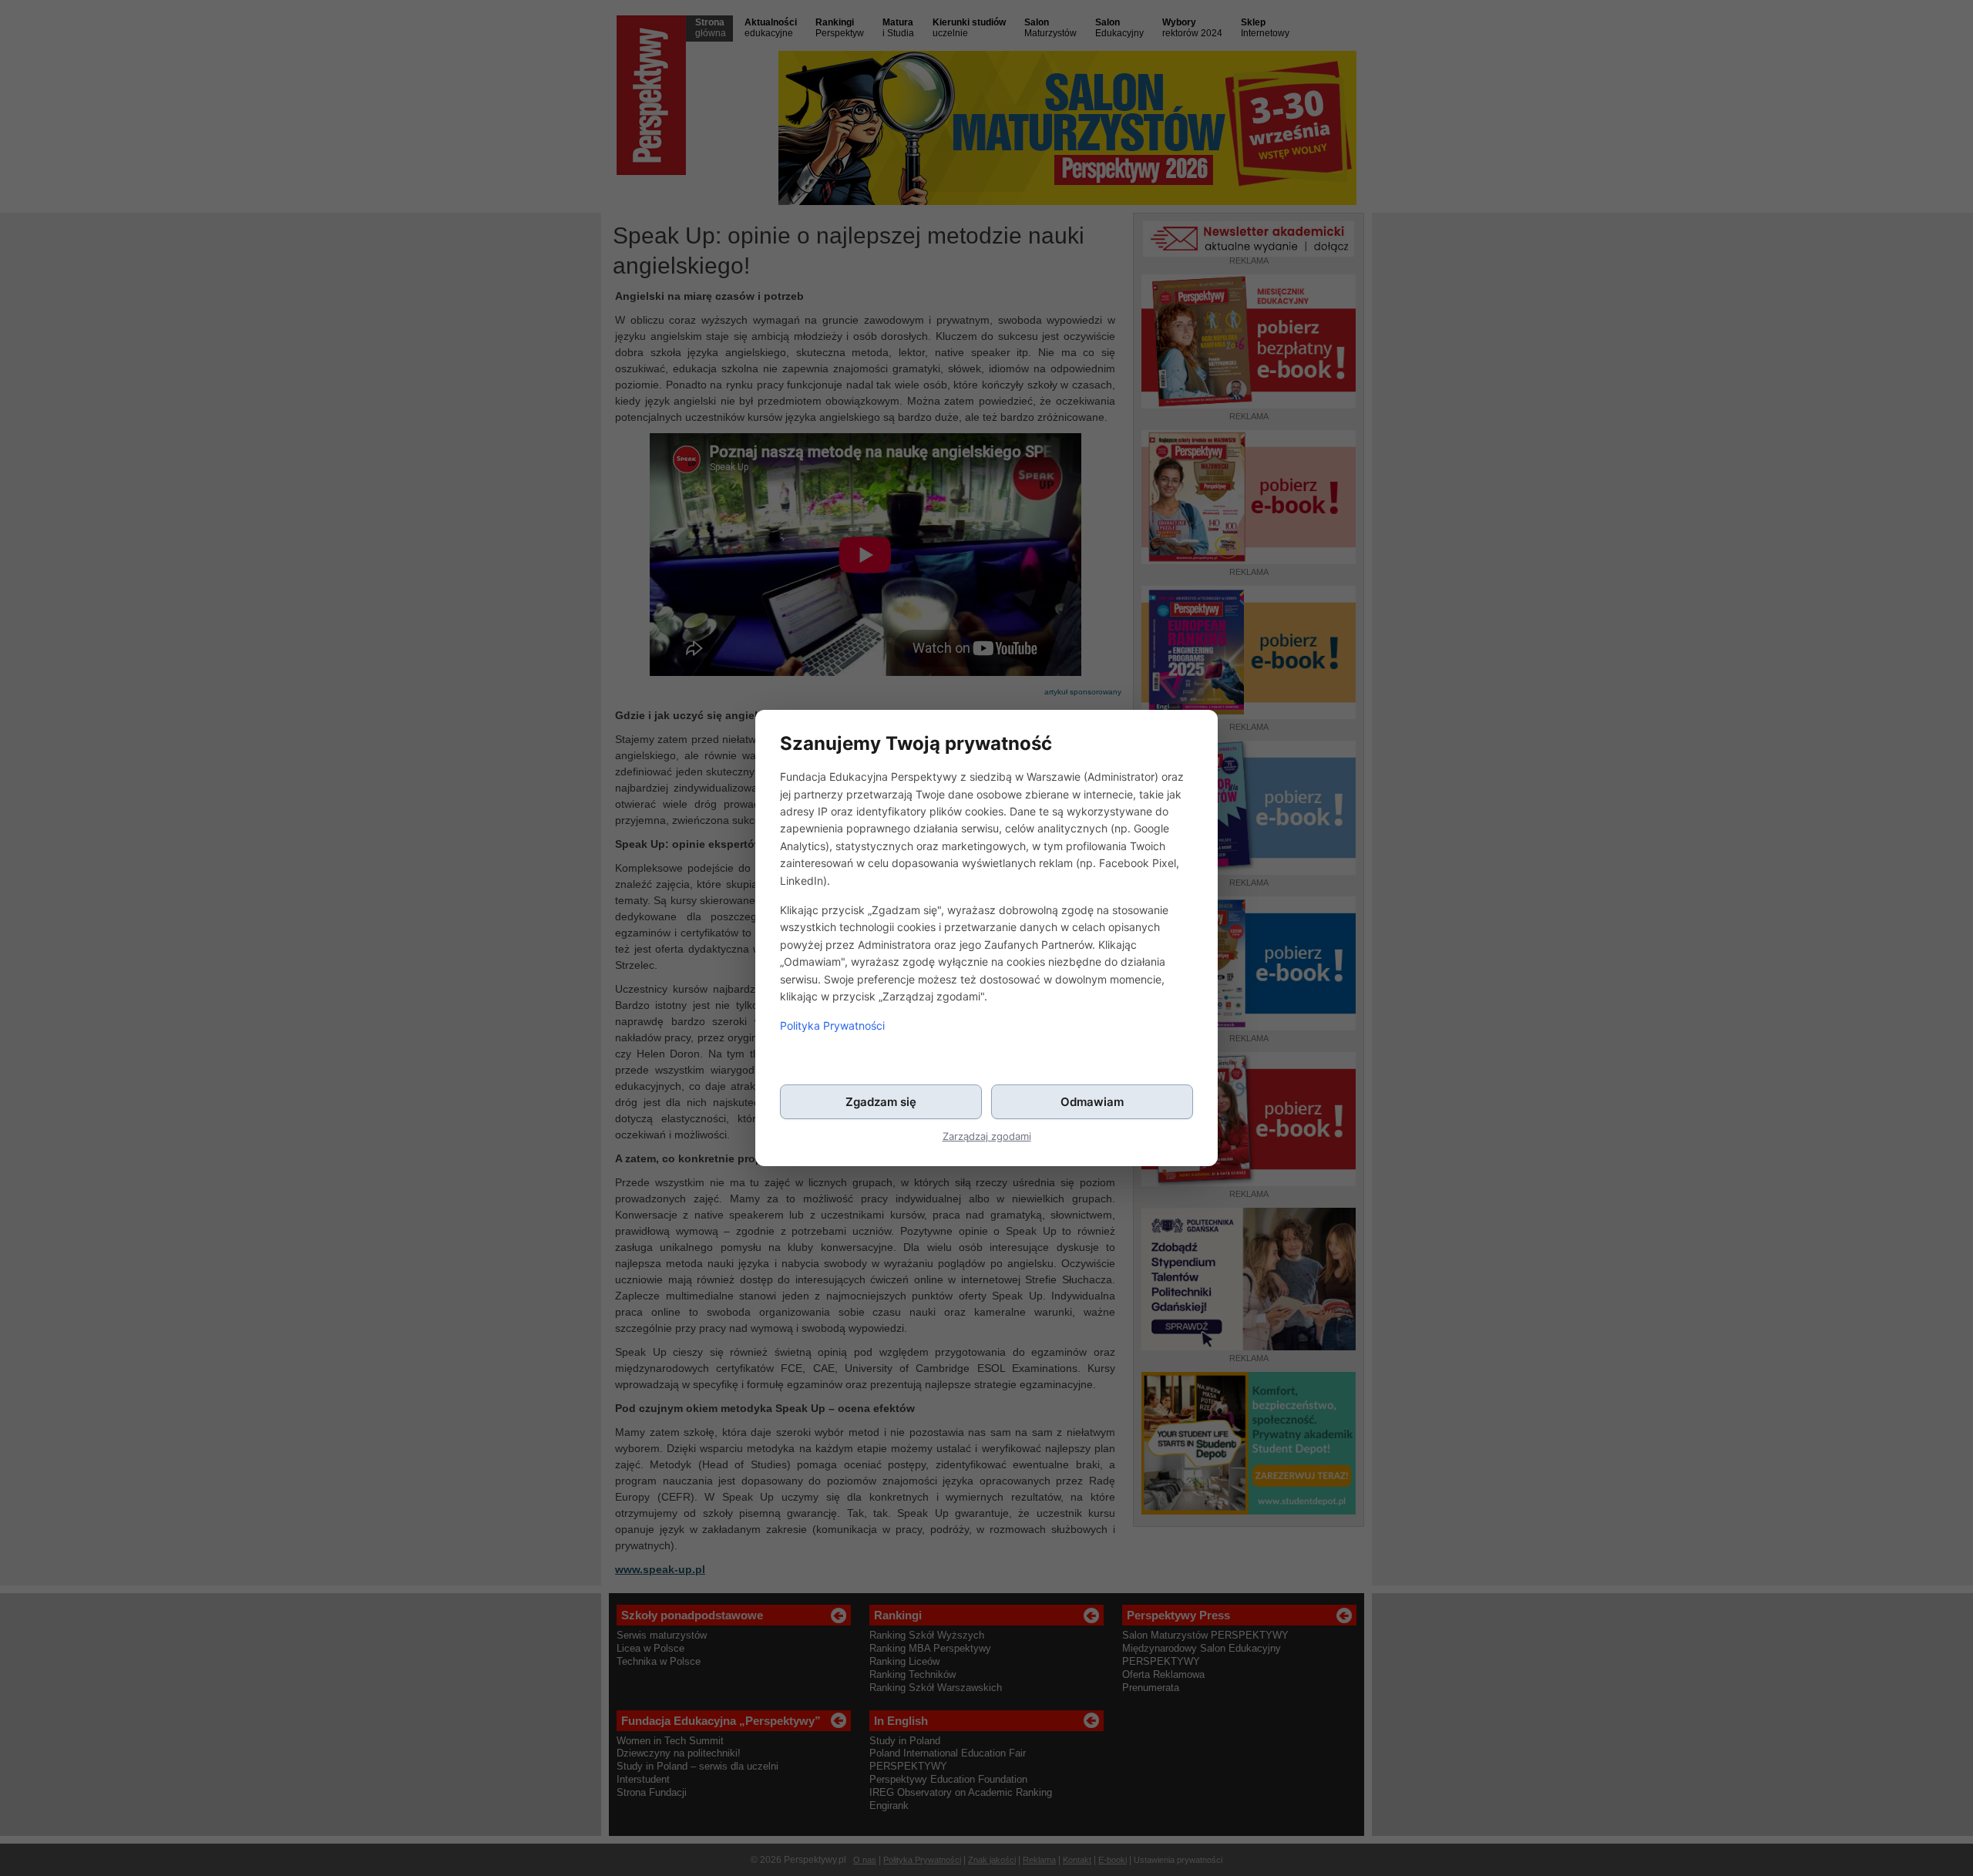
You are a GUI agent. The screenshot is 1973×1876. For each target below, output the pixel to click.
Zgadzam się (881, 1102)
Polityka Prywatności (832, 1025)
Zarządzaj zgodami (987, 1136)
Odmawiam (1092, 1102)
